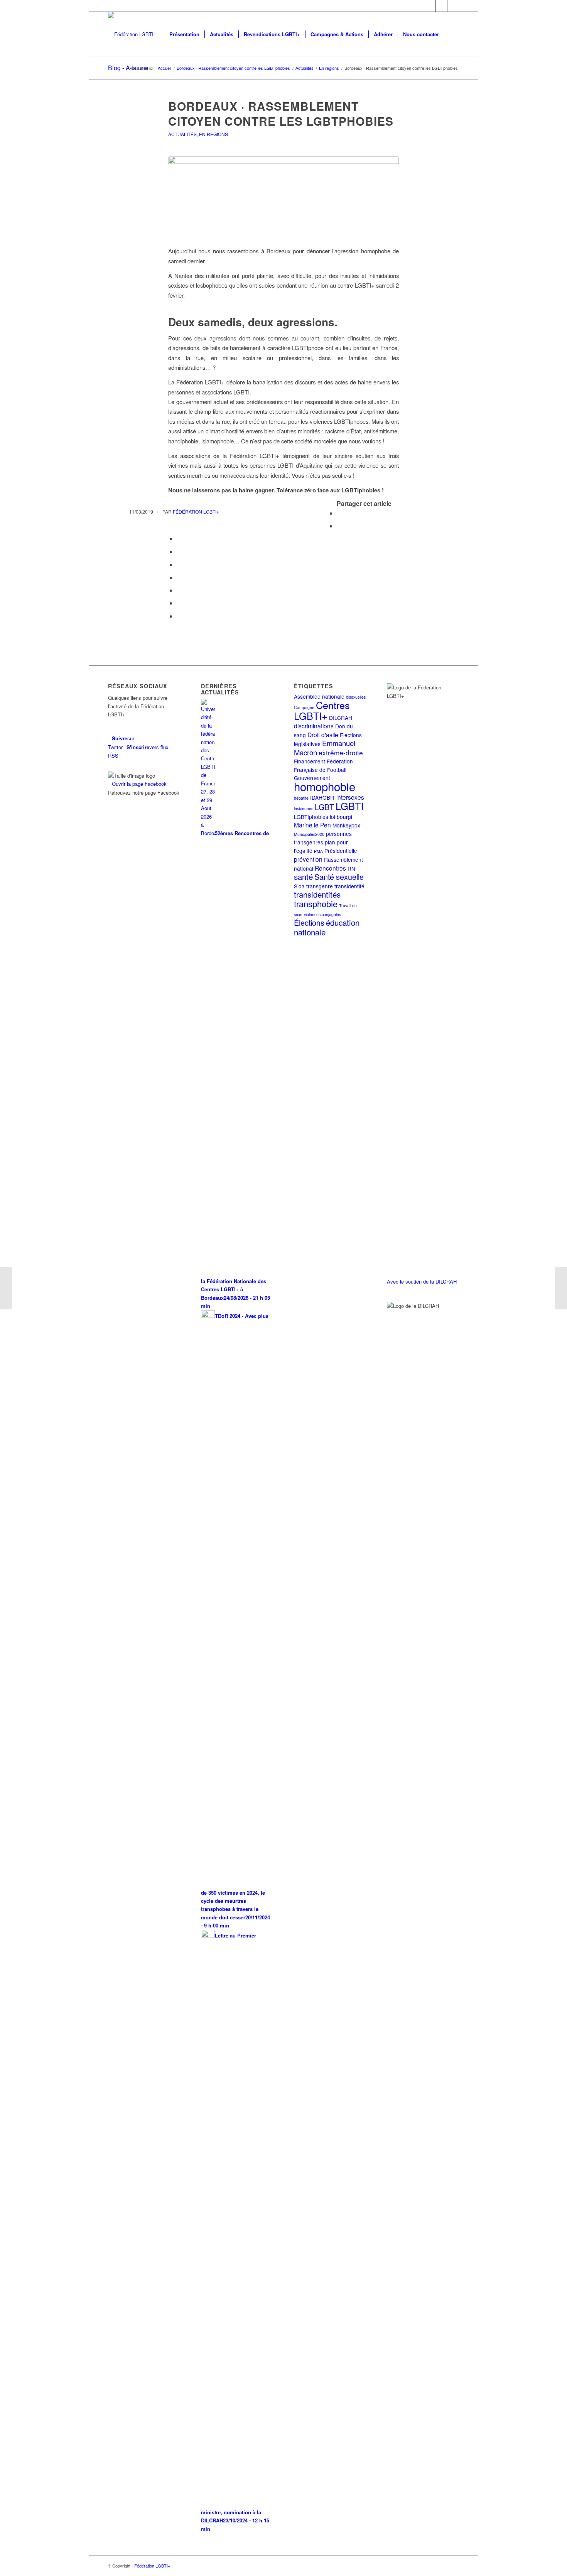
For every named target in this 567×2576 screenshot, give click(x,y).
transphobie (316, 903)
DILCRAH (341, 718)
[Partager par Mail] (179, 616)
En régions (213, 134)
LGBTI (350, 806)
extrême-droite (341, 752)
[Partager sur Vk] (179, 590)
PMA (318, 851)
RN (351, 868)
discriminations (314, 726)
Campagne (304, 707)
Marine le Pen (312, 825)
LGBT (324, 807)
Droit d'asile (323, 735)
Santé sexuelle (339, 877)
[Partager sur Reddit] (179, 603)
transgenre (320, 886)
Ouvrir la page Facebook (139, 784)
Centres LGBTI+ (322, 710)
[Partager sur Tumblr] (179, 577)
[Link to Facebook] (441, 6)
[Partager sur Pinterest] (179, 552)
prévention (308, 859)
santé (303, 876)
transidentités (317, 894)
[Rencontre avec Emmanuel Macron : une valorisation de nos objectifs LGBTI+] (6, 1288)
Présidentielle (341, 851)
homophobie (325, 786)
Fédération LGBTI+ (196, 511)
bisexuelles (356, 697)
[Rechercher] (451, 34)
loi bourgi (341, 817)
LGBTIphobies (311, 817)
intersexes (350, 797)
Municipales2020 (309, 834)
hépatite (301, 798)
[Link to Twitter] (430, 6)
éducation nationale (327, 927)
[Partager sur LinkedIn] (179, 564)
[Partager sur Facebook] (339, 513)
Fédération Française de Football (323, 765)
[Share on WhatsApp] (179, 538)
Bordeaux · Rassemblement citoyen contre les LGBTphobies (281, 113)
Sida (299, 886)
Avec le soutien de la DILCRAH (422, 1281)
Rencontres (330, 868)
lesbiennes (304, 808)
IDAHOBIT (322, 797)
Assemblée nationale (319, 696)
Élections (309, 922)
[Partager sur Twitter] (339, 526)
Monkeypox (346, 825)
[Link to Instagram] (453, 6)
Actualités (182, 134)
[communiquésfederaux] (283, 197)
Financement (310, 761)
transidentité (349, 886)
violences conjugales (322, 914)
